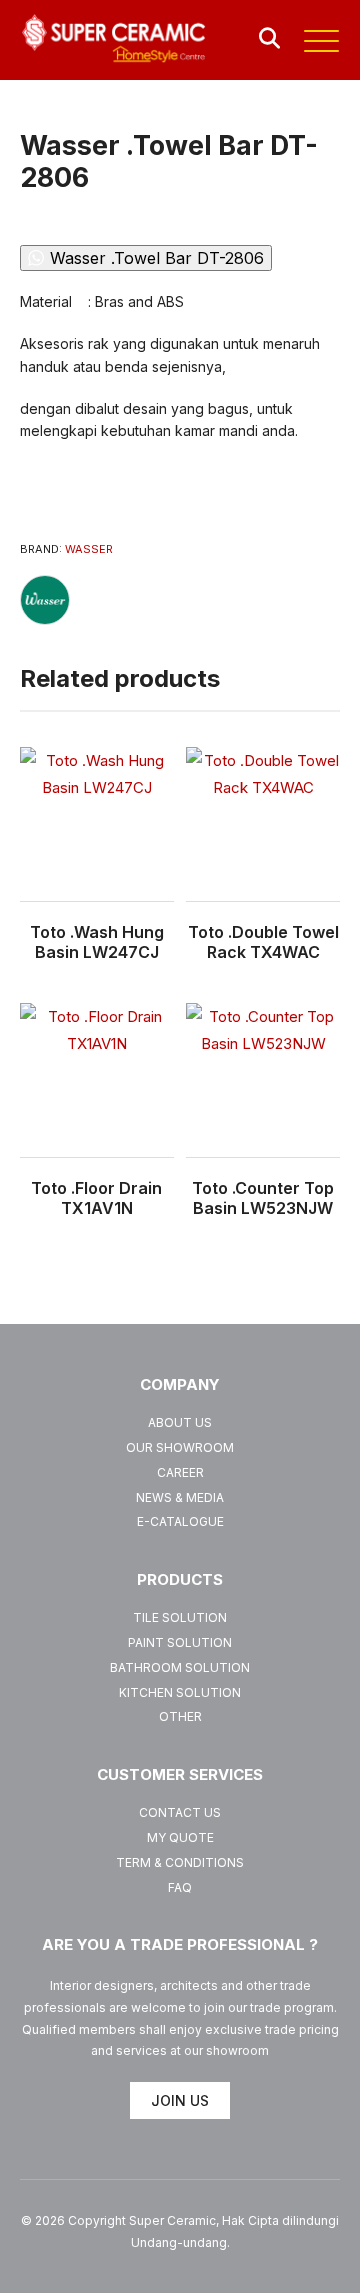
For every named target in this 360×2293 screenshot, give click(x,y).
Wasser (89, 549)
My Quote (180, 1837)
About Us (180, 1422)
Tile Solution (180, 1617)
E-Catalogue (180, 1521)
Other (180, 1716)
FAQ (180, 1887)
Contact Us (180, 1812)
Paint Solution (180, 1642)
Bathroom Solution (180, 1667)
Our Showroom (180, 1447)
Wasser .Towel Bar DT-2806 (157, 258)
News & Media (180, 1497)
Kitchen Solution (180, 1692)
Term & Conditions (180, 1862)
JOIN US (180, 2100)
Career (180, 1472)
